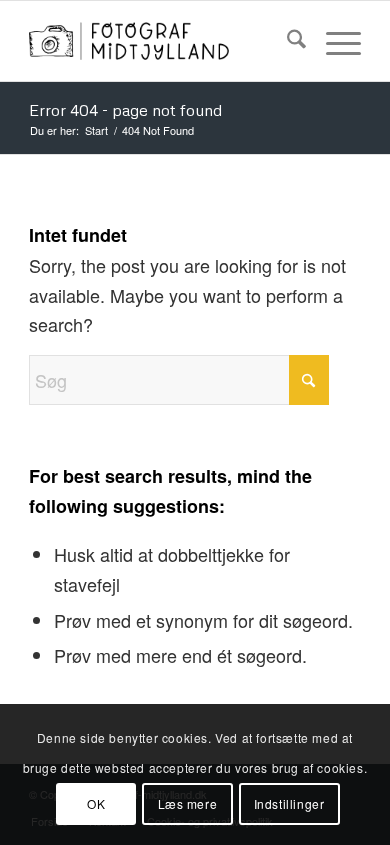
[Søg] (286, 41)
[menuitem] (286, 41)
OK (96, 803)
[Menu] (333, 41)
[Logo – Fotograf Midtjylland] (161, 41)
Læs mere (188, 803)
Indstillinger (289, 803)
